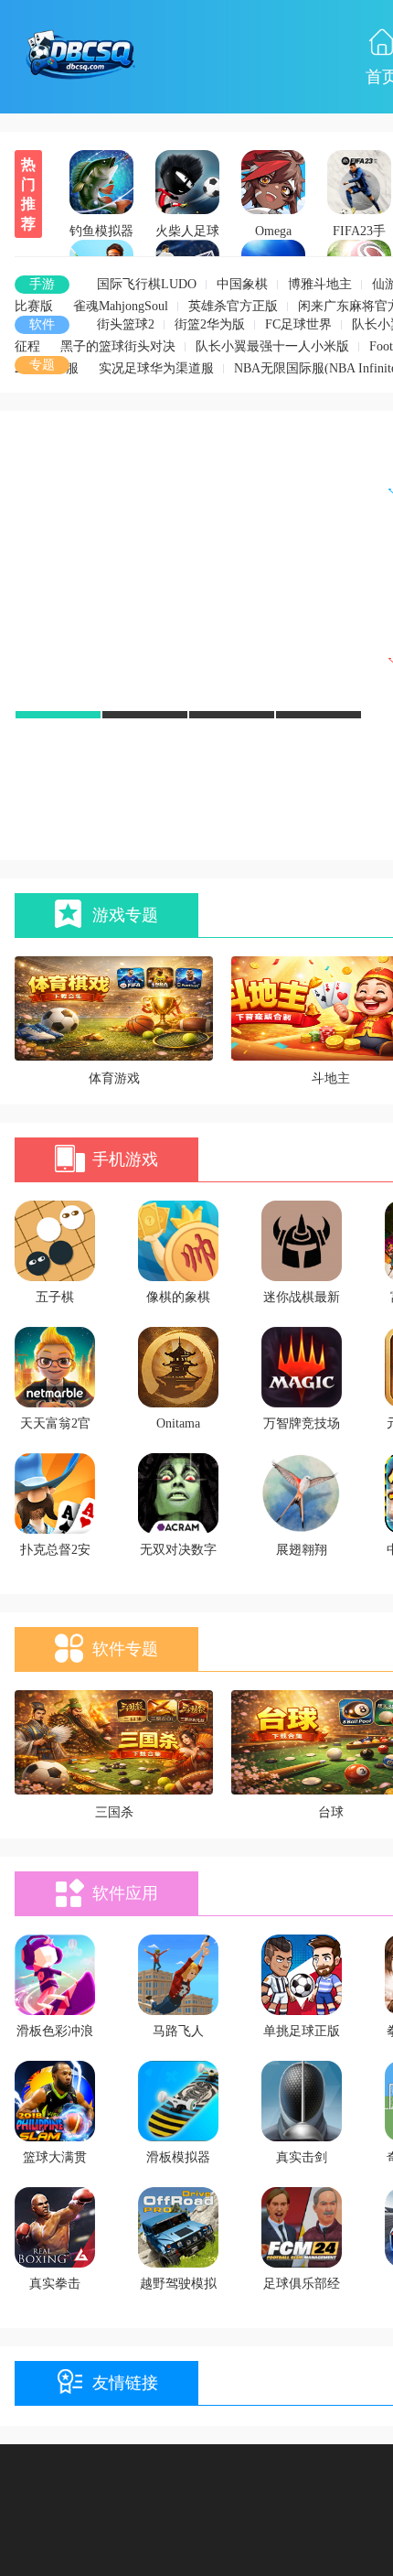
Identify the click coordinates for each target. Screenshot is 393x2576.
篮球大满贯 (55, 2157)
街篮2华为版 (210, 324)
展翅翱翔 (302, 1550)
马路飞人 (178, 2031)
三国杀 (114, 1812)
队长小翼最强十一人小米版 (272, 346)
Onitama (178, 1423)
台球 (331, 1812)
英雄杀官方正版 (233, 306)
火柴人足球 (187, 231)
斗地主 (331, 1078)
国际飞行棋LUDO (147, 284)
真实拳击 (55, 2284)
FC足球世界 (298, 324)
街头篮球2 (126, 324)
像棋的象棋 (178, 1297)
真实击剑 (302, 2157)
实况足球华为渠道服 (156, 368)
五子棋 (55, 1297)
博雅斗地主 (320, 284)
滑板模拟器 (178, 2157)
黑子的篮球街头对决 (118, 346)
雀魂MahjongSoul (121, 306)
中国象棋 (242, 284)
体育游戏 (114, 1078)
